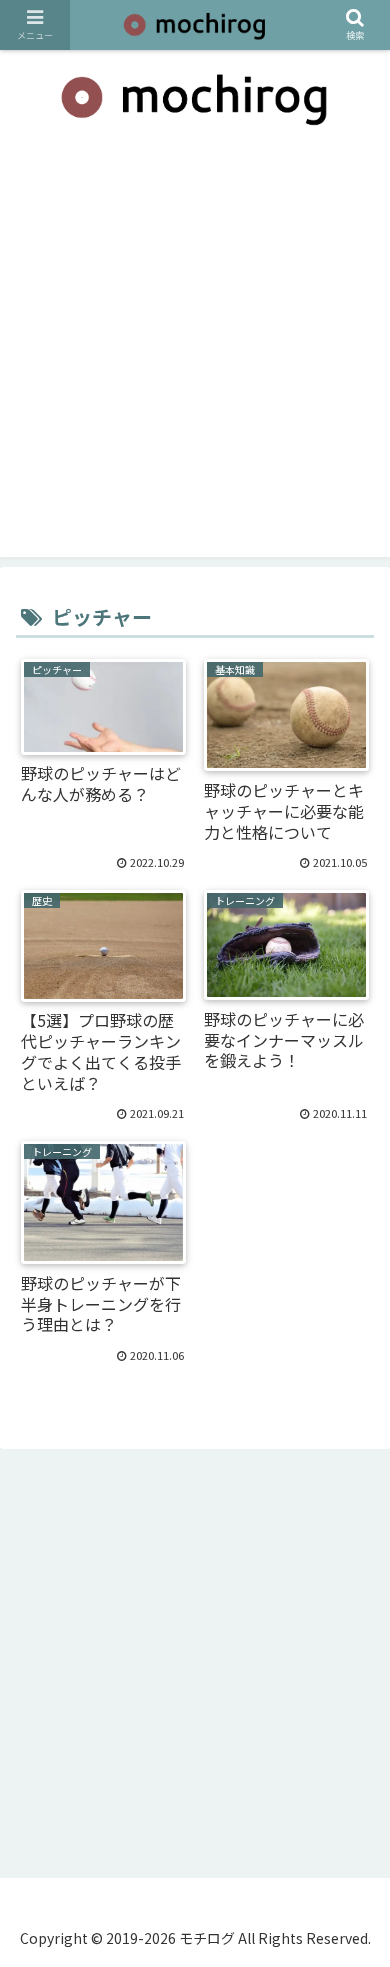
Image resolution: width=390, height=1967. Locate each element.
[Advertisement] (195, 362)
